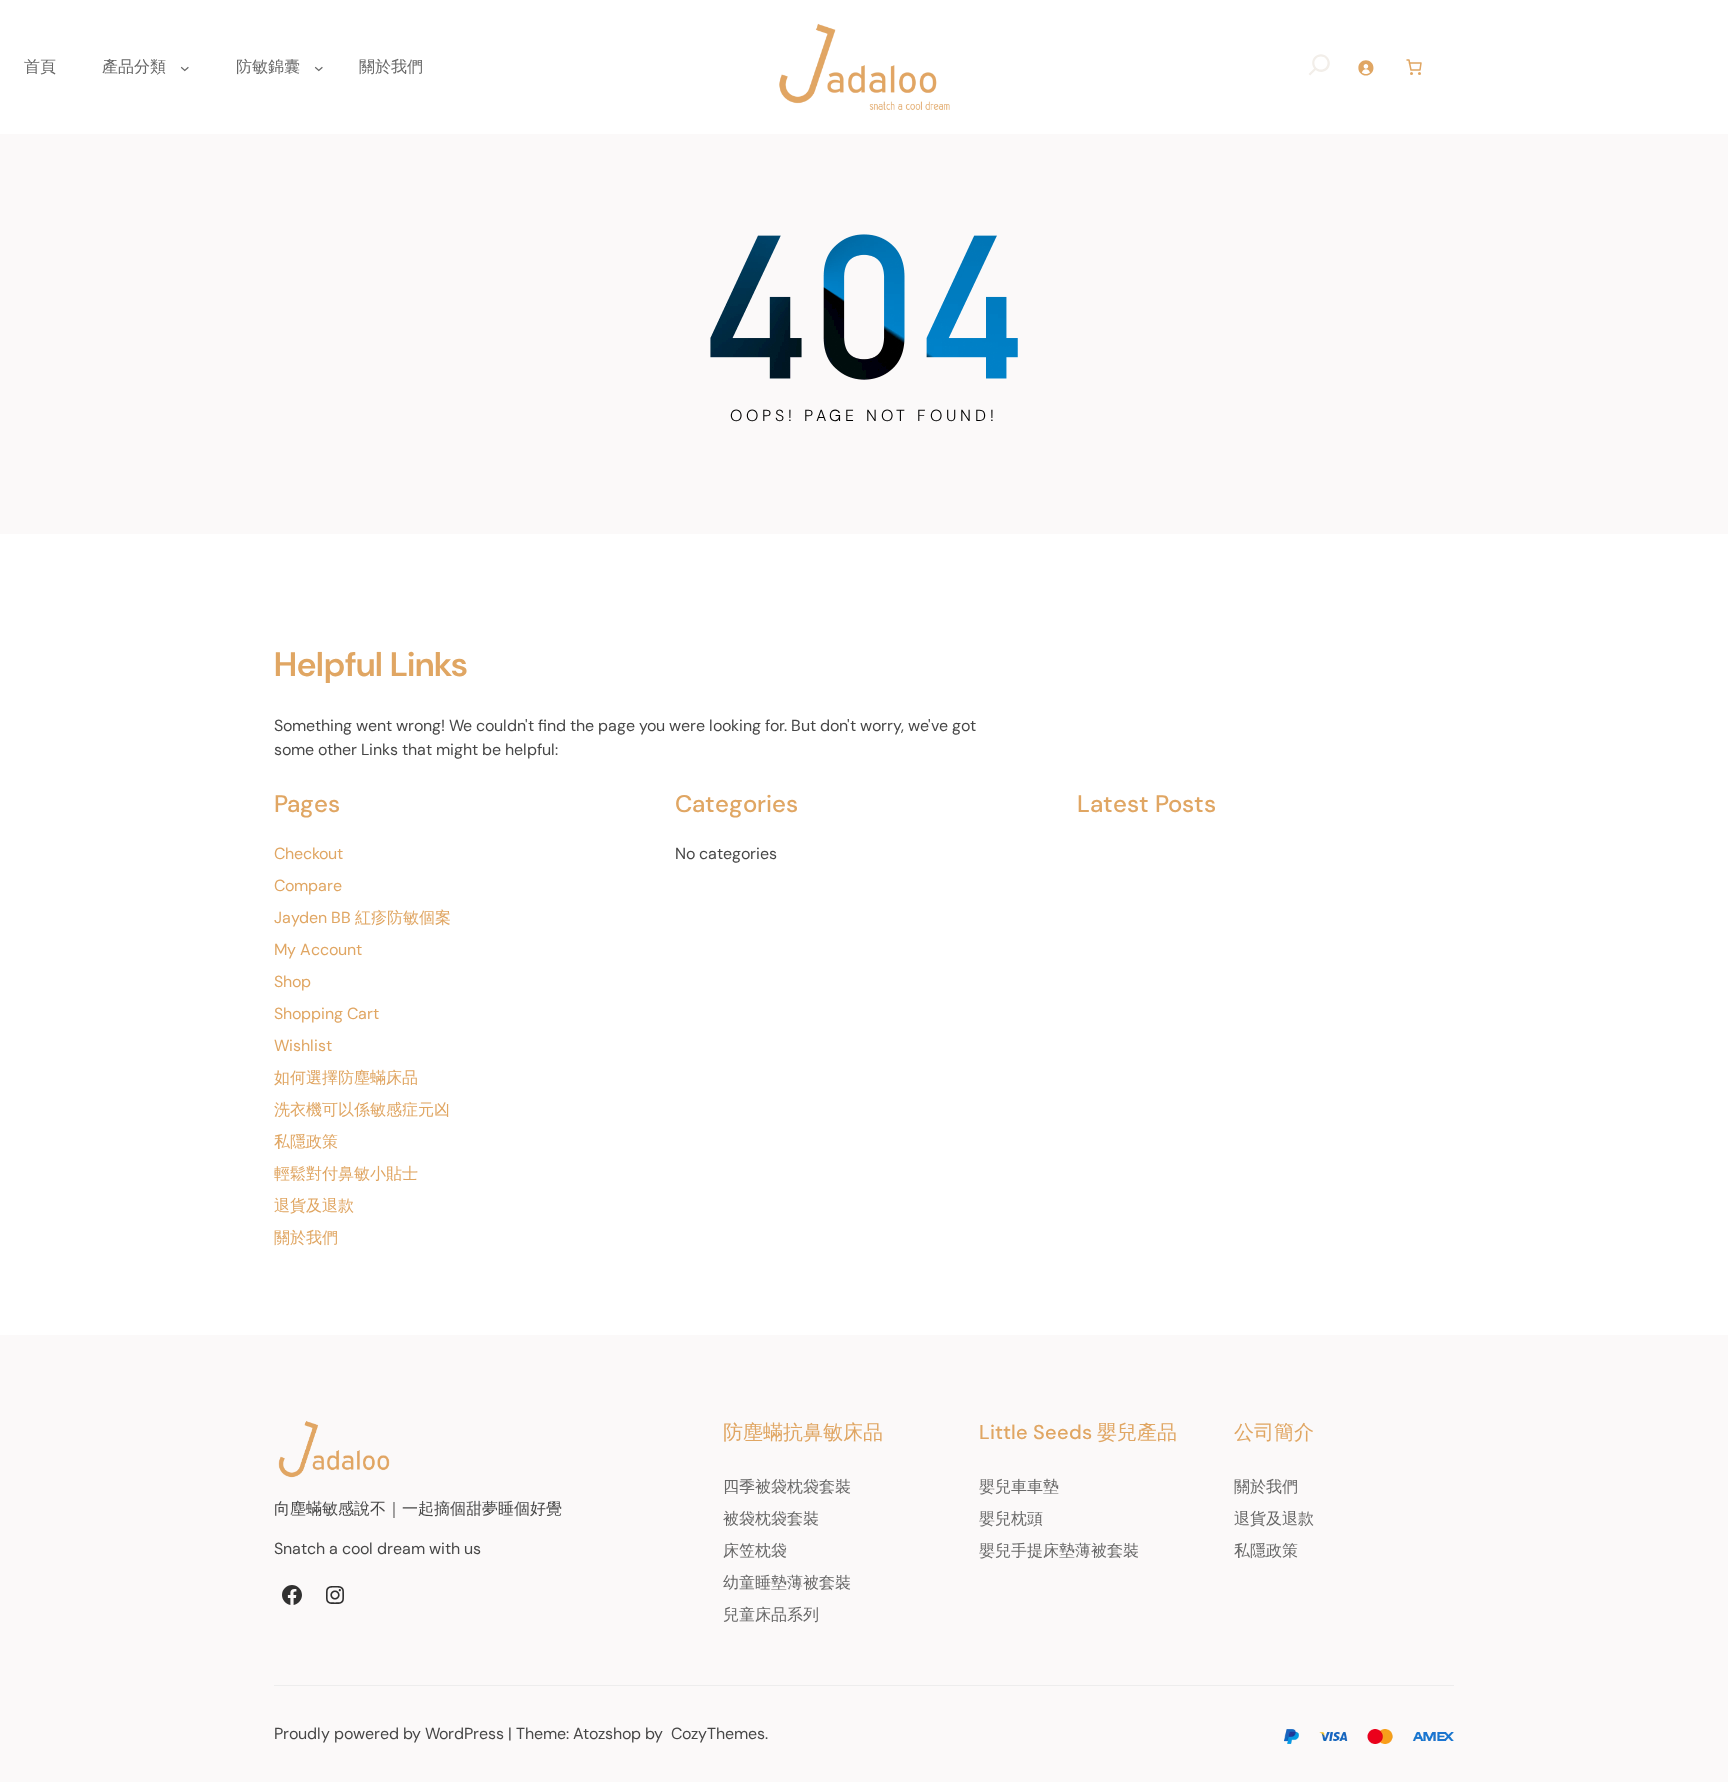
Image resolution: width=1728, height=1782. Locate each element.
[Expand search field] (1319, 67)
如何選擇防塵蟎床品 (346, 1077)
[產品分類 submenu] (185, 67)
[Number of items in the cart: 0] (1414, 67)
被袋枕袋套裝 (771, 1518)
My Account (318, 949)
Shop (292, 981)
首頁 (40, 66)
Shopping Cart (326, 1013)
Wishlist (303, 1045)
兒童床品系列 (771, 1614)
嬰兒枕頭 (1011, 1518)
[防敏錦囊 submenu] (319, 67)
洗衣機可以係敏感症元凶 (362, 1109)
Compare (308, 885)
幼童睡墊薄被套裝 (787, 1582)
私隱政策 (306, 1141)
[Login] (1365, 67)
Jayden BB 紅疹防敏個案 (362, 917)
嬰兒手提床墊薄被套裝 (1059, 1550)
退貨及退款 (314, 1205)
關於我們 (306, 1237)
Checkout (308, 853)
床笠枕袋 (755, 1550)
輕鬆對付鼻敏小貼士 (346, 1173)
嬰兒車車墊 (1019, 1486)
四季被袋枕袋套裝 (787, 1486)
